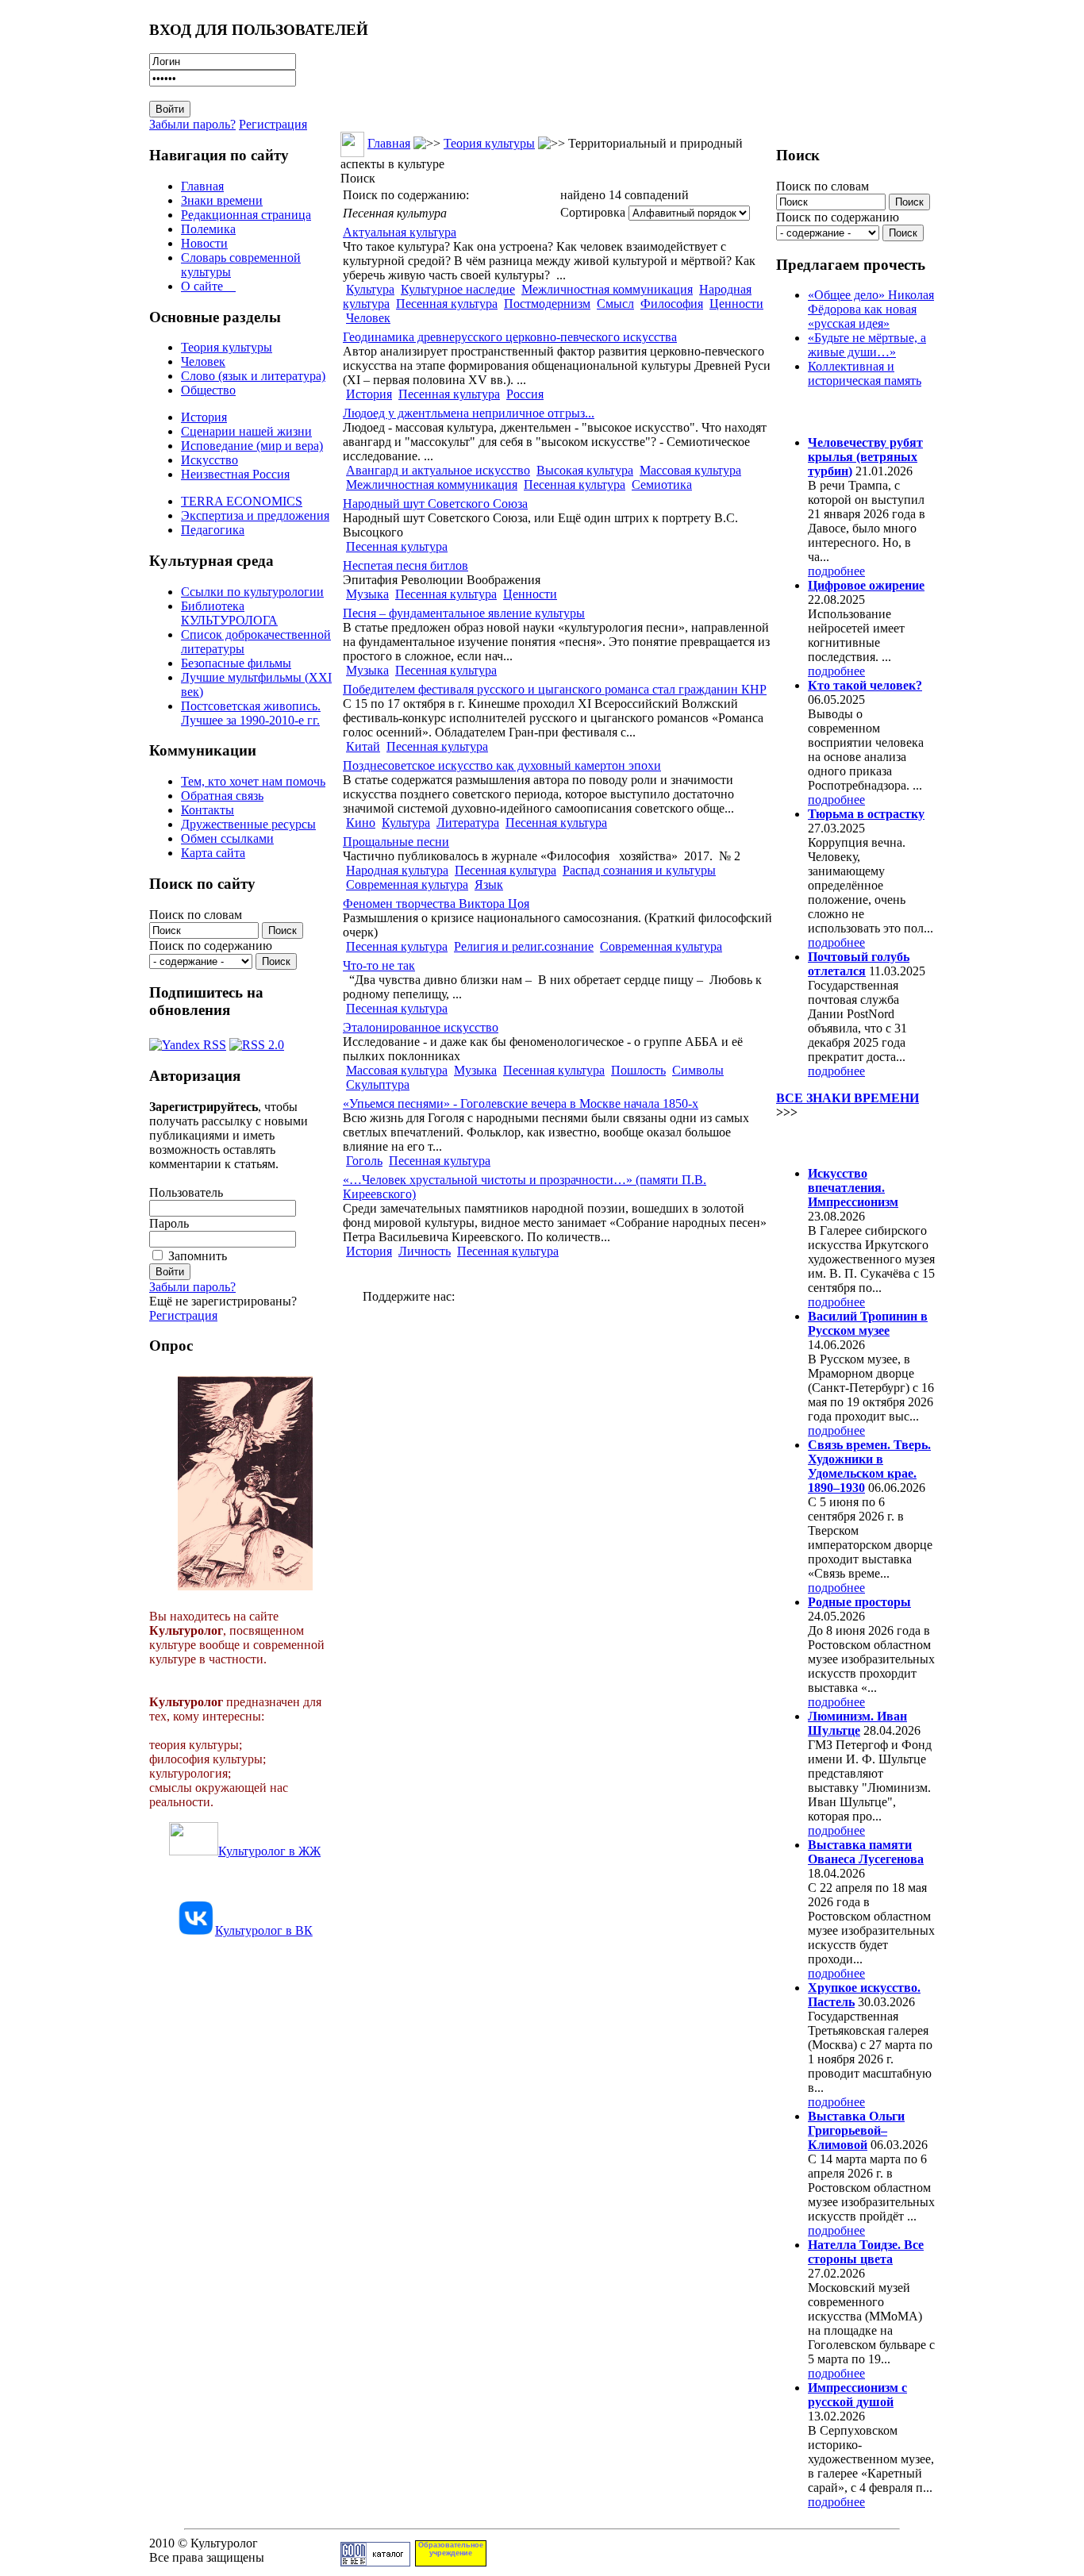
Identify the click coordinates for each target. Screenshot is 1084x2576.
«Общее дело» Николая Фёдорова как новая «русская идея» (871, 309)
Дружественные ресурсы (248, 824)
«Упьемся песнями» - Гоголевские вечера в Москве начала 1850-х (521, 1103)
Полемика (208, 229)
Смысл (615, 304)
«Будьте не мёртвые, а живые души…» (867, 345)
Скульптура (378, 1084)
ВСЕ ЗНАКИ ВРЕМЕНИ (848, 1098)
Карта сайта (213, 853)
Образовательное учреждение (451, 2549)
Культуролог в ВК (264, 1930)
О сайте (208, 286)
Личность (425, 1251)
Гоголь (364, 1161)
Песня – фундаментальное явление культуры (464, 613)
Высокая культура (585, 470)
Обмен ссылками (227, 838)
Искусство (209, 460)
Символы (698, 1070)
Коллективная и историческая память (865, 373)
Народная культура (397, 870)
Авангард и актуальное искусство (438, 470)
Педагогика (213, 530)
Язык (489, 884)
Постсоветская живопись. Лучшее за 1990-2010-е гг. (251, 713)
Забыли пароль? (192, 124)
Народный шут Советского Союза (435, 504)
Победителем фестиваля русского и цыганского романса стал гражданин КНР (555, 689)
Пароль (169, 1223)
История (204, 417)
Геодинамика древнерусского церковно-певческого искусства (510, 337)
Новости (204, 243)
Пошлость (638, 1070)
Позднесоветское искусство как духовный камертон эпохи (502, 765)
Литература (468, 823)
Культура (370, 289)
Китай (363, 746)
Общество (208, 390)
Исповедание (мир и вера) (252, 446)
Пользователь (186, 1192)
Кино (361, 823)
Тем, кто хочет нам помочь (253, 781)
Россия (525, 394)
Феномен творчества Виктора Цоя (436, 904)
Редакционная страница (246, 215)
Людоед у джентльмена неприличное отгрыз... (469, 413)
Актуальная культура (400, 232)
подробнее (836, 571)
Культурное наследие (458, 289)
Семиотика (662, 484)
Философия (672, 304)
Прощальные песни (396, 842)
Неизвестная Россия (235, 474)
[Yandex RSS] (188, 1041)
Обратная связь (222, 796)
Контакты (208, 810)
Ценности (736, 304)
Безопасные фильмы (236, 663)
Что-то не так (379, 965)
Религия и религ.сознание (524, 946)
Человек (203, 361)
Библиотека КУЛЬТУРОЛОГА (229, 613)
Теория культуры (227, 347)
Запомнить (198, 1256)
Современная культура (407, 884)
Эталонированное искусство (421, 1027)
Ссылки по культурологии (252, 592)
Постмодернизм (547, 304)
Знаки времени (222, 200)
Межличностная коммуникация (607, 289)
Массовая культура (690, 470)
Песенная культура (447, 304)
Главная (202, 186)
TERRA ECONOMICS (242, 501)
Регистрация (273, 124)
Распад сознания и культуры (639, 870)
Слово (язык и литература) (253, 376)
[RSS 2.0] (257, 1041)
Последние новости (842, 1142)
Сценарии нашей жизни (246, 431)
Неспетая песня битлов (406, 565)
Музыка (367, 594)
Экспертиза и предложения (255, 515)
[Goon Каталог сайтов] (375, 2562)
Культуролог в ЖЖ (269, 1851)
